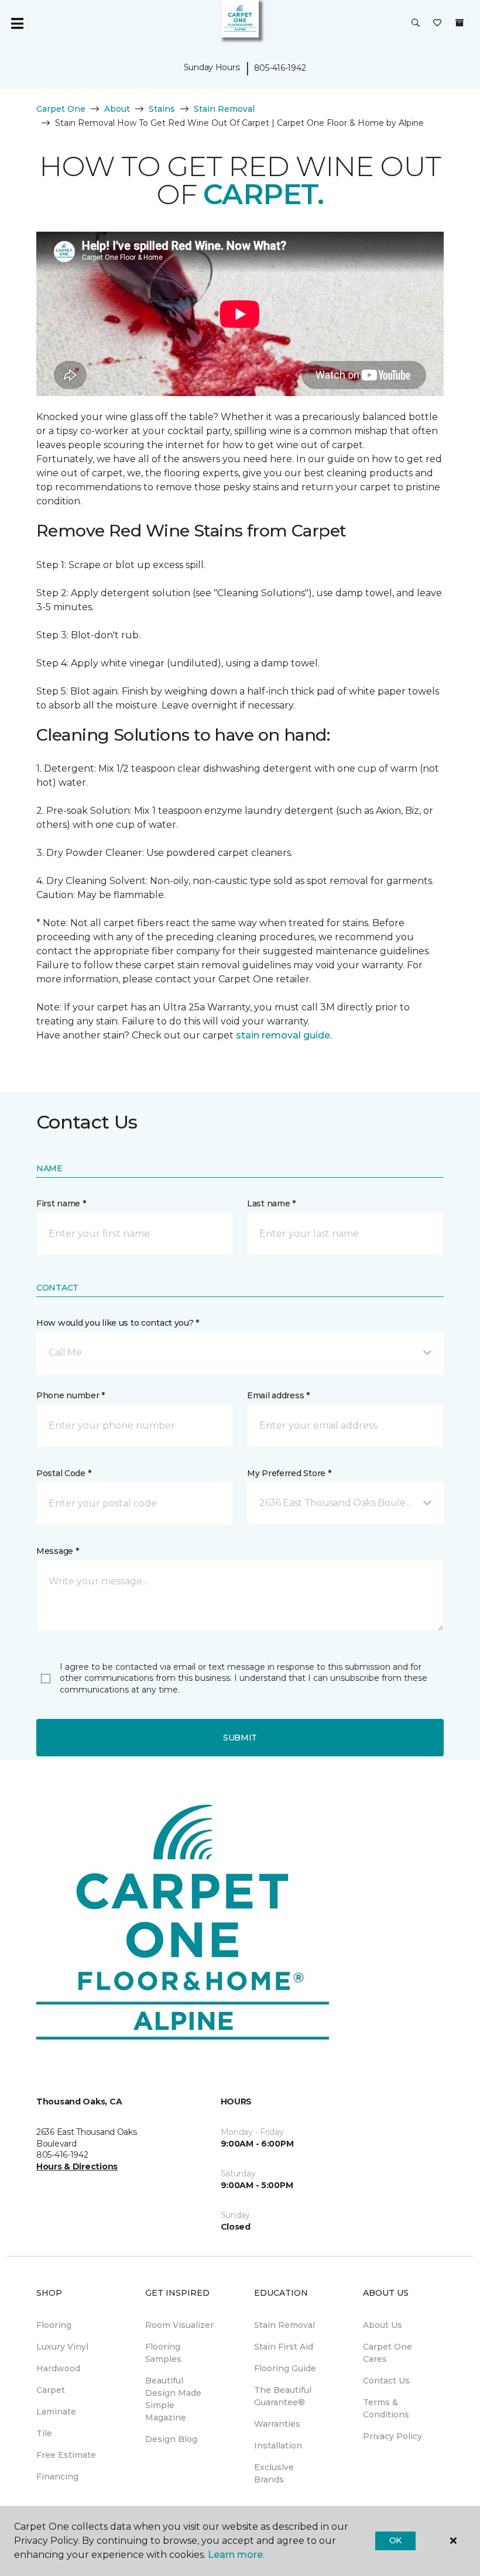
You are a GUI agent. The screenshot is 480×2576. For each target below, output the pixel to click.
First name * (61, 1203)
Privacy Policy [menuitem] (392, 2436)
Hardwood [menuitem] (58, 2368)
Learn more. (236, 2555)
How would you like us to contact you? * (118, 1323)
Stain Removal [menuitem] (284, 2325)
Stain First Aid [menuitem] (284, 2347)
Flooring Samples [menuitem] (163, 2353)
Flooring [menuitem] (54, 2325)
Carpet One (61, 109)
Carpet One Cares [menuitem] (388, 2353)
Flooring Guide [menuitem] (285, 2368)
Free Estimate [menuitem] (66, 2455)
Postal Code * (64, 1473)
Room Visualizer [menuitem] (179, 2325)
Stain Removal (224, 109)
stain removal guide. (284, 1035)
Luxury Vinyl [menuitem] (62, 2347)
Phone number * (71, 1395)
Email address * (278, 1395)
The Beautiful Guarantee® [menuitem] (283, 2396)
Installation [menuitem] (278, 2446)
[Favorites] (437, 23)
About (117, 109)
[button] (416, 23)
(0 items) (460, 23)
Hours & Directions (77, 2166)
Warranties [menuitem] (277, 2424)
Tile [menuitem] (44, 2433)
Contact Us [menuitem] (386, 2381)
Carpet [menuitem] (51, 2390)
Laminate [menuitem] (56, 2412)
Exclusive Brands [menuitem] (274, 2473)
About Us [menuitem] (383, 2325)
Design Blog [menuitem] (171, 2439)
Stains (162, 109)
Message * (57, 1551)
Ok (395, 2540)
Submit (240, 1738)
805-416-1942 (280, 68)
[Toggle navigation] (17, 23)
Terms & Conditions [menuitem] (386, 2408)
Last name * (271, 1203)
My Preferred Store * (289, 1473)
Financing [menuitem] (57, 2477)
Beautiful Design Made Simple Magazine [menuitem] (173, 2399)
